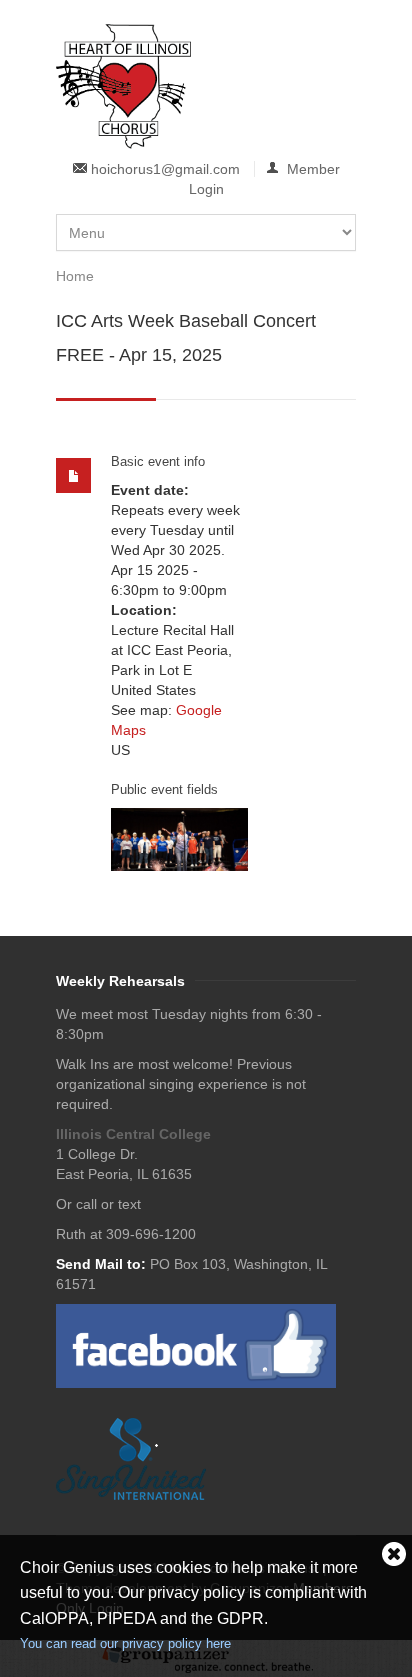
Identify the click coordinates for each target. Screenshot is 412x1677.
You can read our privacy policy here (125, 1643)
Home (75, 276)
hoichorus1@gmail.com (165, 169)
